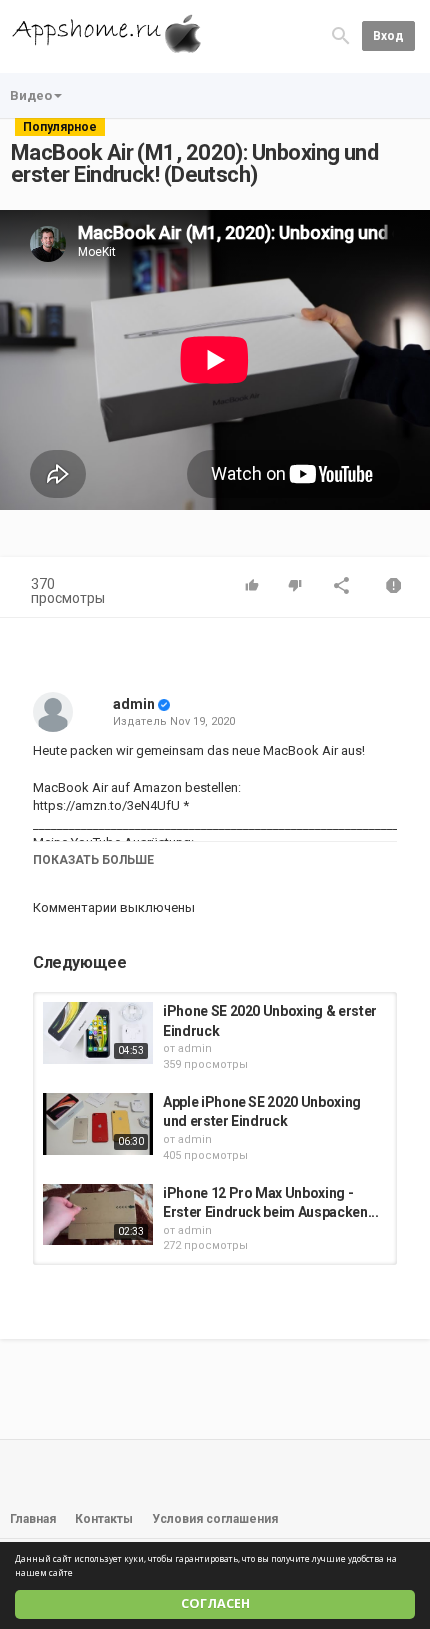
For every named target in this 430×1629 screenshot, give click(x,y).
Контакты (104, 1519)
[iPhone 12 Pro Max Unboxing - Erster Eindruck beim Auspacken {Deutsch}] (98, 1215)
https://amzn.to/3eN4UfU (106, 805)
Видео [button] (31, 95)
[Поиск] (341, 35)
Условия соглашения (215, 1519)
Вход (388, 36)
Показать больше (93, 860)
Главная (33, 1519)
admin (134, 704)
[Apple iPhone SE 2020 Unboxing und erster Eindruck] (98, 1124)
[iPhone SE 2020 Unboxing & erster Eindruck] (98, 1033)
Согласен (215, 1603)
